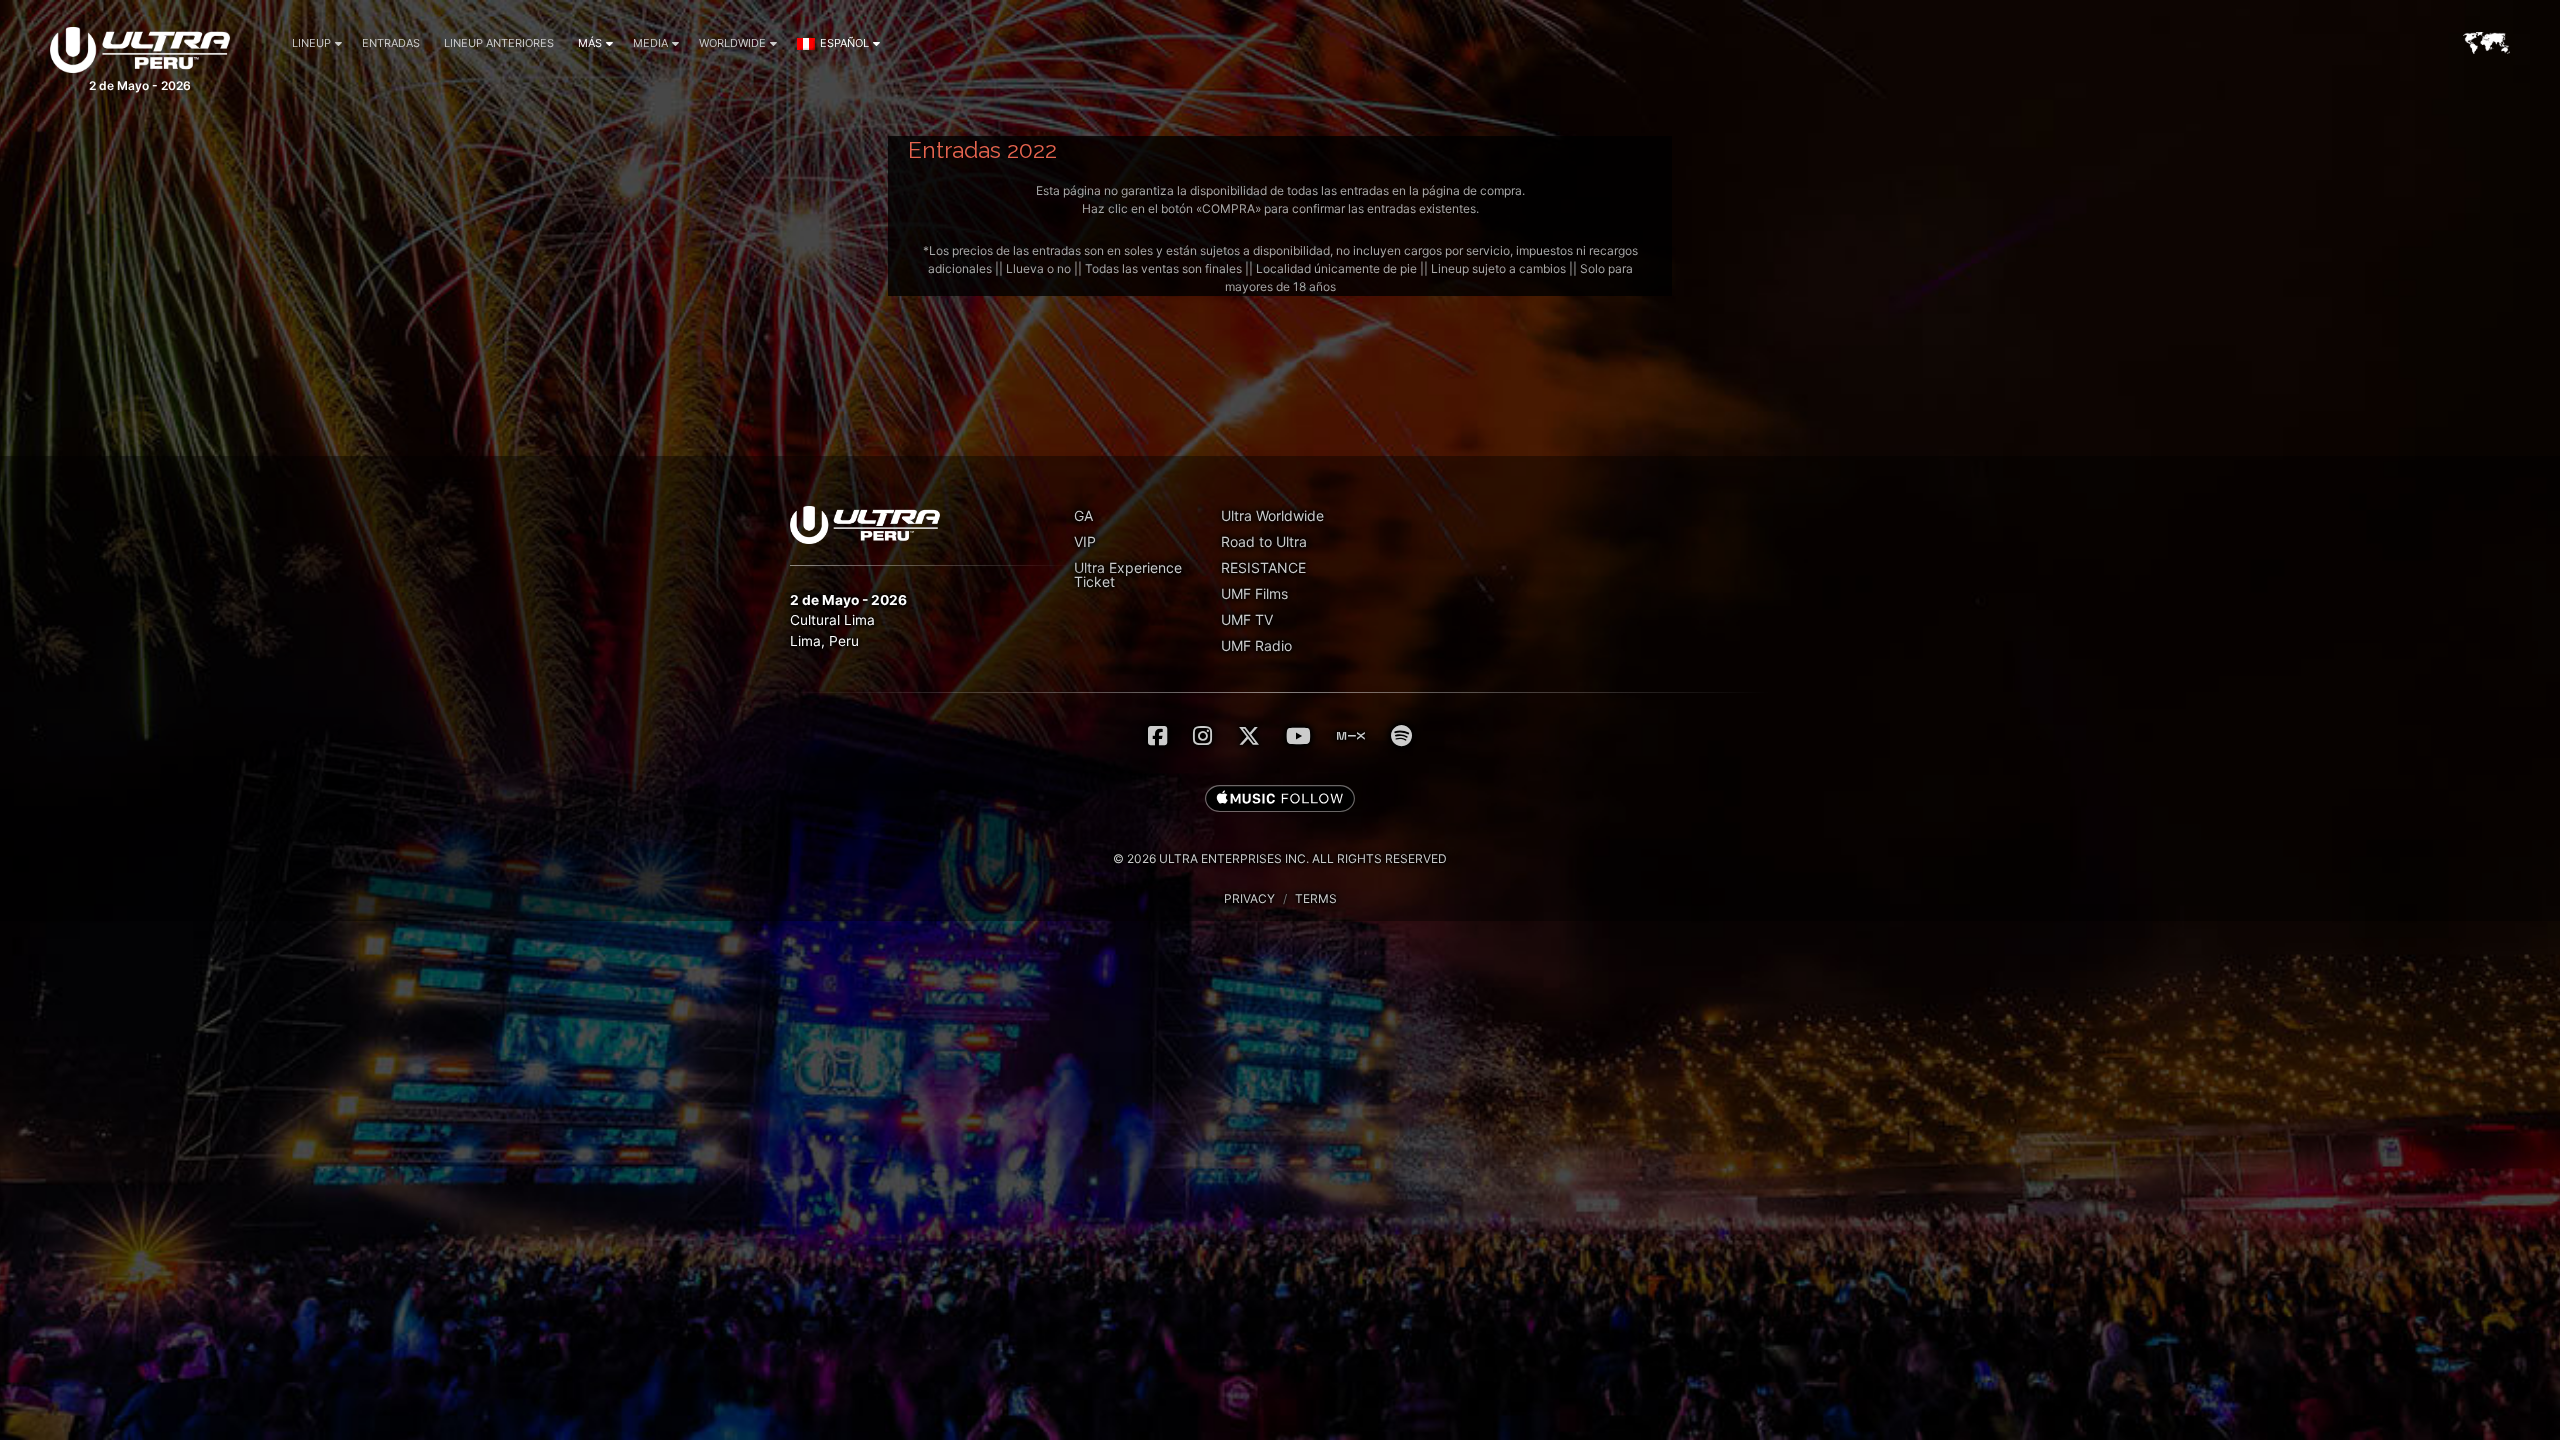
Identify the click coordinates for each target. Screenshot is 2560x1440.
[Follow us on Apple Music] (1280, 800)
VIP (1085, 541)
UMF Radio (1256, 645)
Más (590, 43)
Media (650, 43)
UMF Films (1254, 593)
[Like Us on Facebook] (1157, 736)
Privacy (1249, 898)
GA (1083, 515)
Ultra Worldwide (1272, 515)
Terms (1316, 898)
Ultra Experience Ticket (1128, 574)
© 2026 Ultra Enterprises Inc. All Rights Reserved (1280, 858)
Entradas (391, 43)
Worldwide (732, 43)
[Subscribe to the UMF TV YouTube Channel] (1298, 736)
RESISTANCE (1263, 567)
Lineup (311, 43)
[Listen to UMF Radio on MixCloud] (1351, 736)
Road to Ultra (1264, 541)
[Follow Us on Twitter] (1249, 736)
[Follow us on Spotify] (1401, 736)
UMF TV (1247, 619)
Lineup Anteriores (499, 43)
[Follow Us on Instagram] (1202, 736)
